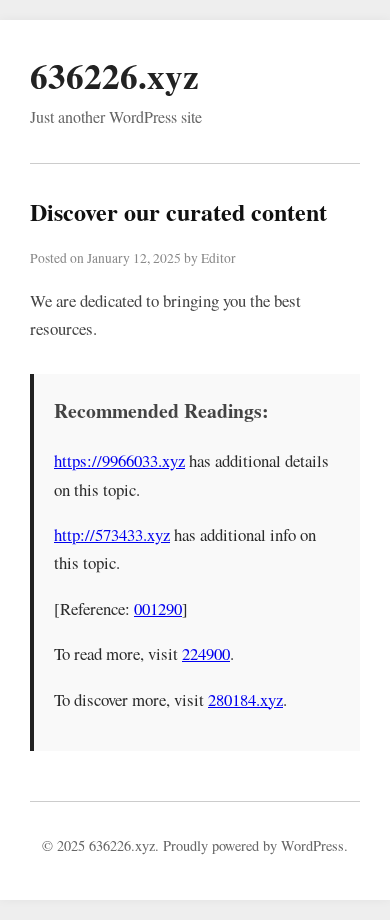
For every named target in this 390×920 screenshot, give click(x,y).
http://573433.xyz (112, 534)
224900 (206, 653)
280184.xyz (245, 699)
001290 (158, 608)
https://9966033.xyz (119, 460)
